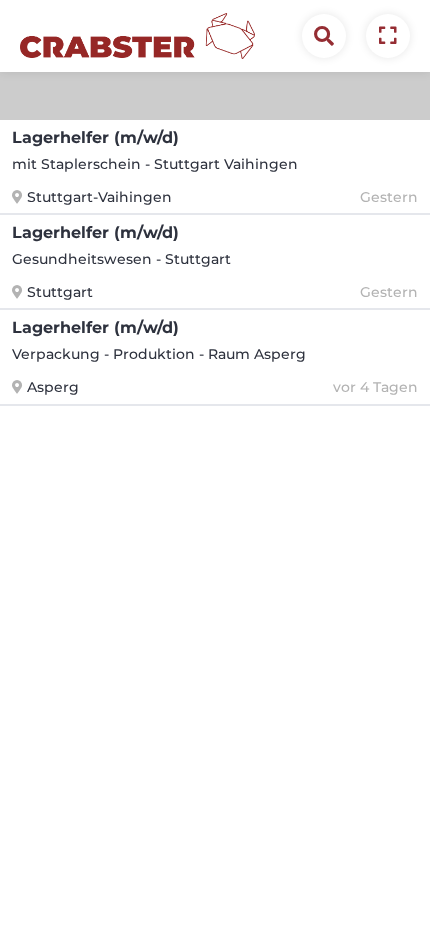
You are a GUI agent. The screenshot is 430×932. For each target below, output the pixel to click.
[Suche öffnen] (324, 36)
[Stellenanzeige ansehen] (388, 36)
